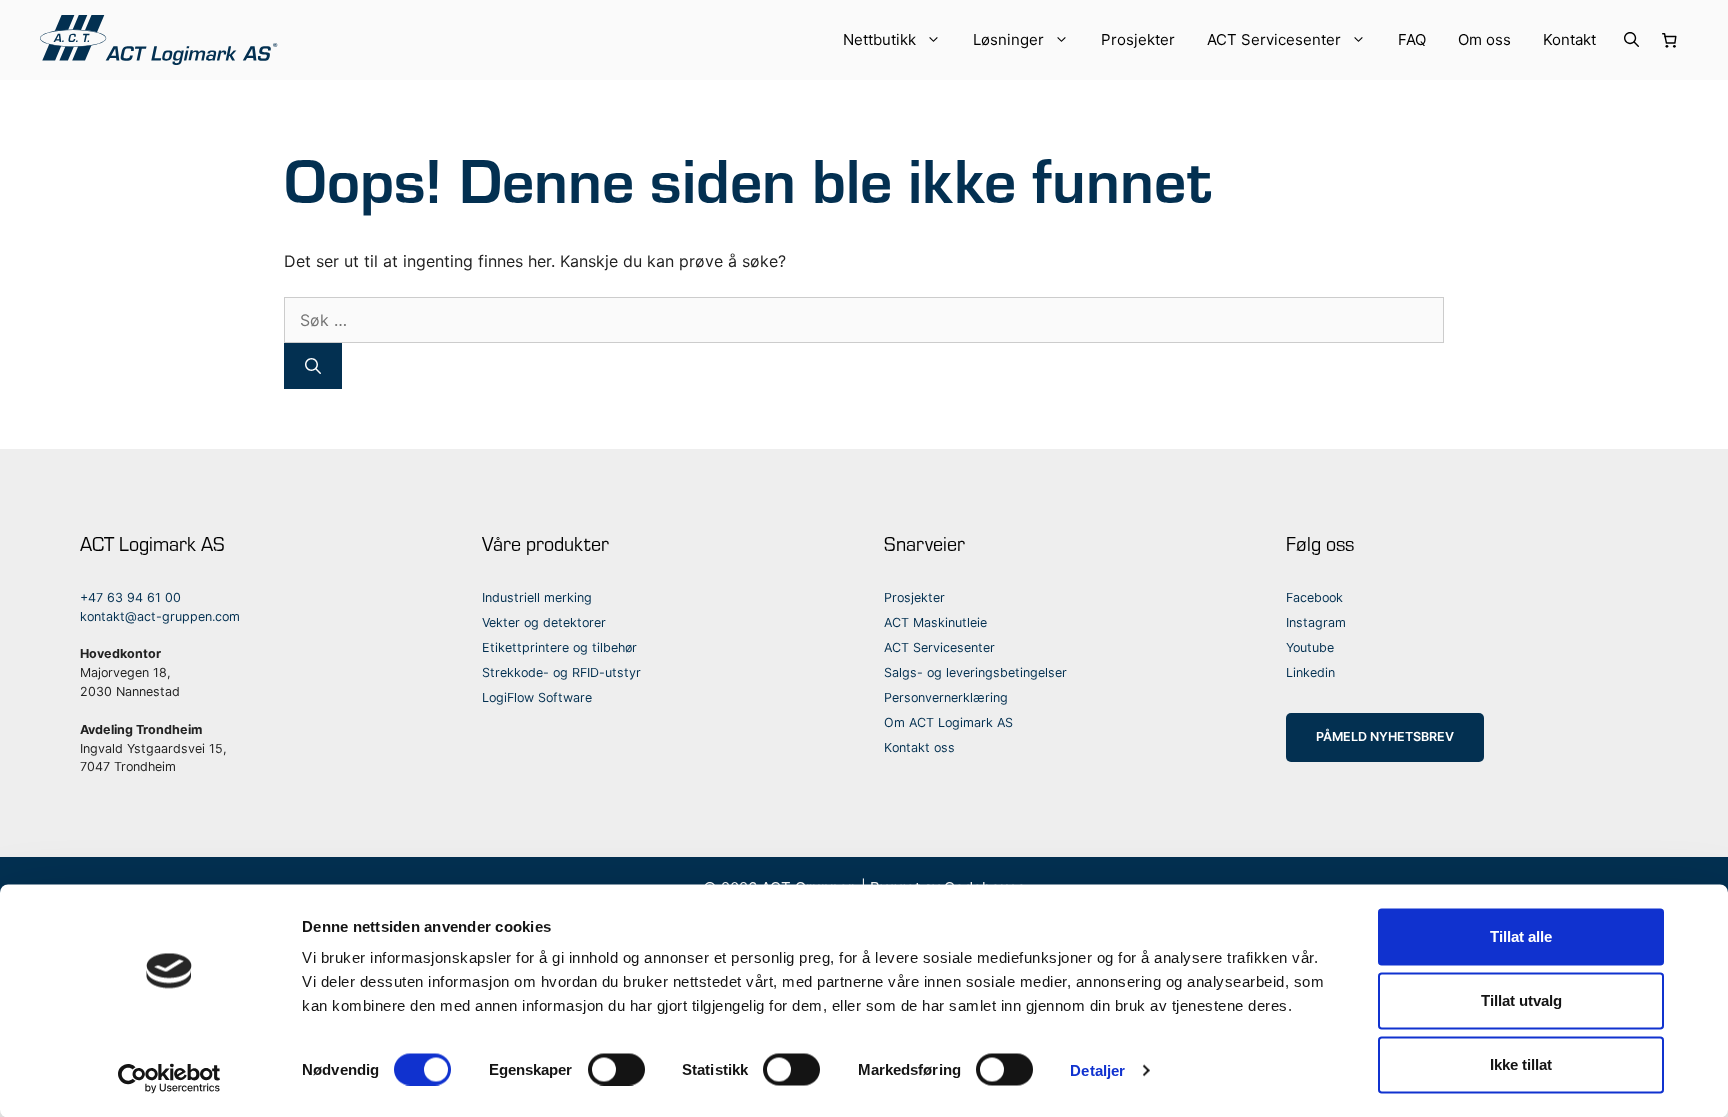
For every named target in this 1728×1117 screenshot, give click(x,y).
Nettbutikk (879, 39)
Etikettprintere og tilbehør (559, 647)
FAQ (1412, 39)
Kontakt (1569, 39)
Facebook (1314, 597)
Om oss (1484, 39)
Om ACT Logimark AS (948, 722)
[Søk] (313, 366)
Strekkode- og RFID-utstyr (561, 672)
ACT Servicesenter (1274, 39)
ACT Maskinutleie (935, 622)
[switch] (616, 1069)
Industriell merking (537, 597)
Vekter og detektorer (544, 622)
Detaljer (1097, 1069)
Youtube (1310, 647)
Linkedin (1310, 672)
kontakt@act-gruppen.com (160, 616)
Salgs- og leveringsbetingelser (975, 672)
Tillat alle (1521, 936)
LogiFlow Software (537, 697)
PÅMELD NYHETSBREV (1385, 736)
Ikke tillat (1521, 1064)
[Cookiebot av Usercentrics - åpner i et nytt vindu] (169, 1078)
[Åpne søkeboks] (1631, 40)
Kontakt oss (919, 747)
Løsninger (1008, 39)
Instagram (1316, 622)
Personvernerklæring (946, 697)
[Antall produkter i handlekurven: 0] (1670, 40)
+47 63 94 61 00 (130, 597)
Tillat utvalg (1521, 1000)
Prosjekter (1138, 39)
